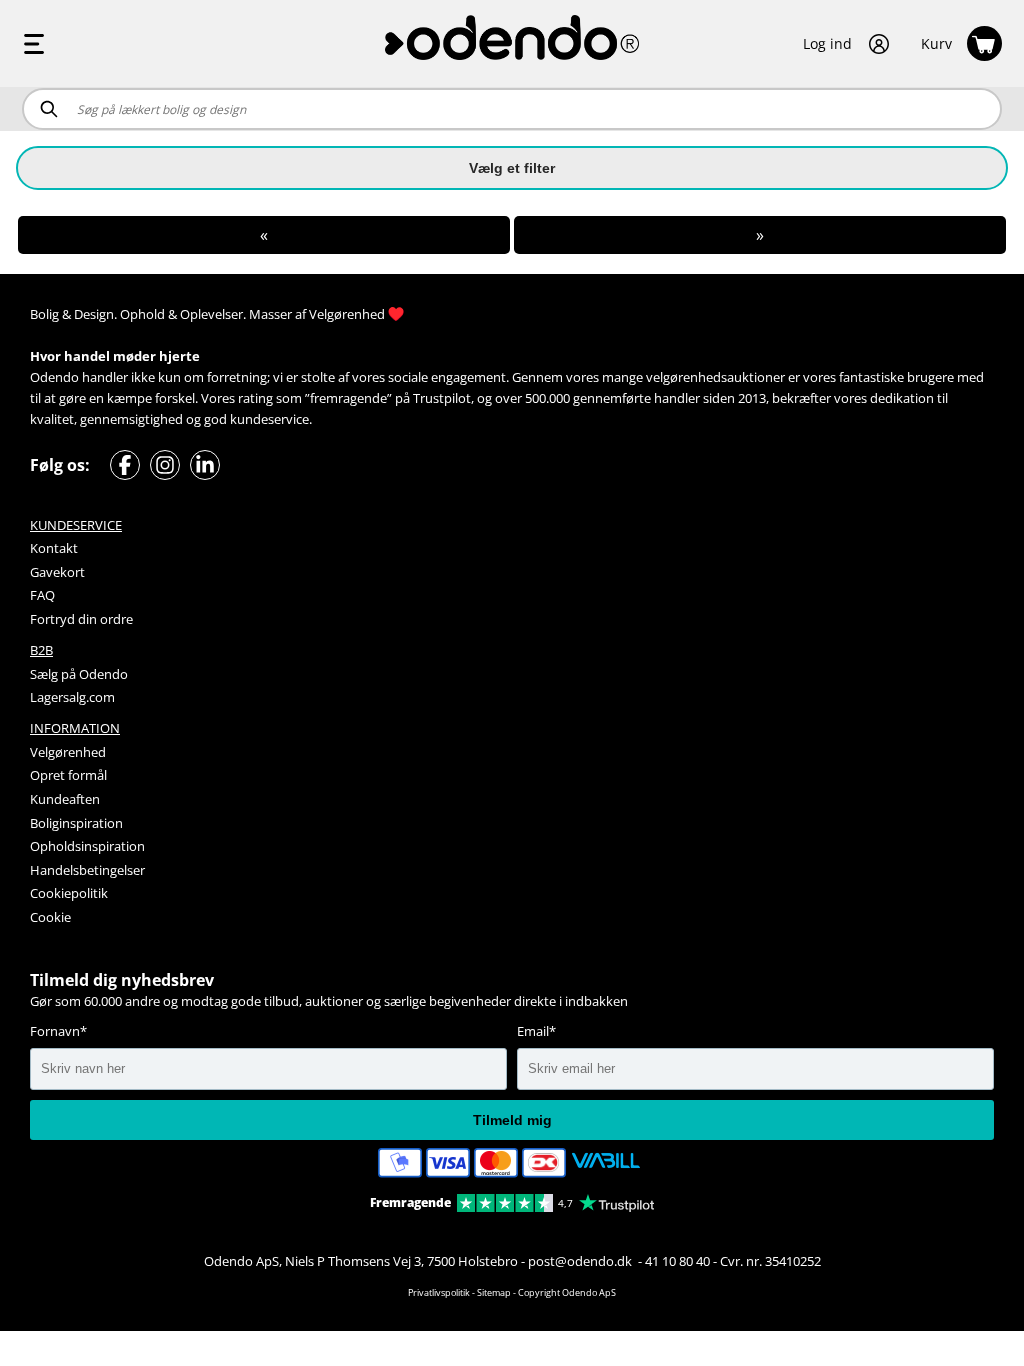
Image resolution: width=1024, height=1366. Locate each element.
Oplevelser (211, 314)
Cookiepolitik (69, 893)
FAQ (42, 595)
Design (94, 314)
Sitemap (494, 1292)
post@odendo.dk (581, 1261)
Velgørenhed (347, 314)
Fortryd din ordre (81, 619)
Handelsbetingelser (87, 870)
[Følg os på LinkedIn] (205, 465)
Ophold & (148, 314)
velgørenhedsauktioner (715, 377)
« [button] (264, 235)
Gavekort (57, 572)
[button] (847, 44)
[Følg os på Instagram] (165, 465)
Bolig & (50, 314)
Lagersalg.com (72, 697)
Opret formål (68, 775)
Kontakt (54, 548)
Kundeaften (65, 799)
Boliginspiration (76, 823)
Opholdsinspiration (87, 846)
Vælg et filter (512, 168)
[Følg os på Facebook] (125, 465)
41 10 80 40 (677, 1261)
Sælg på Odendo (79, 674)
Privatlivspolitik (439, 1292)
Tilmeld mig (512, 1120)
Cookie (50, 917)
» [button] (760, 235)
